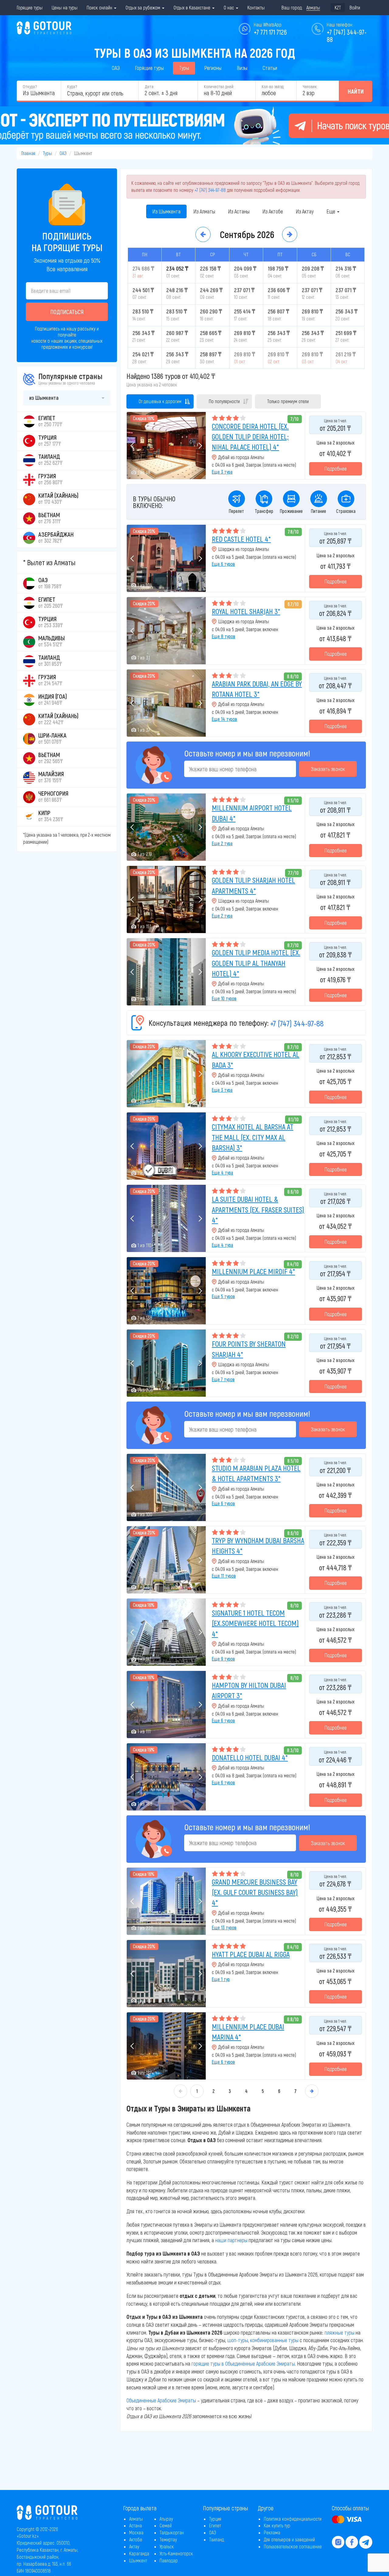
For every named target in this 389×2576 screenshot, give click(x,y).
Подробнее (336, 469)
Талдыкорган (172, 2532)
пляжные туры (339, 2332)
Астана (136, 2525)
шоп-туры (238, 2340)
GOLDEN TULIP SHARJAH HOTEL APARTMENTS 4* (253, 885)
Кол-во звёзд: (273, 86)
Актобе (136, 2539)
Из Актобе (273, 211)
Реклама (272, 2532)
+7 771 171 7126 (270, 32)
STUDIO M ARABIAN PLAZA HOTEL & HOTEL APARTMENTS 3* (256, 1473)
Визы (242, 68)
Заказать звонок (328, 769)
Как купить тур (277, 2525)
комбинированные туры (274, 2340)
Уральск (167, 2546)
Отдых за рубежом (143, 7)
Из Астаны (239, 211)
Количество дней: (219, 86)
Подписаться (67, 312)
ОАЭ (116, 68)
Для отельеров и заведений (289, 2539)
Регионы (213, 68)
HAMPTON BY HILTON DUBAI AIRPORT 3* (249, 1690)
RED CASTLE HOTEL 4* (241, 539)
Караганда (139, 2553)
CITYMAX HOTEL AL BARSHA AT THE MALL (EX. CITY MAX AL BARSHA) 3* (253, 1137)
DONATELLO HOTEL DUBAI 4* (250, 1757)
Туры (184, 68)
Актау (134, 2546)
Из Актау (305, 211)
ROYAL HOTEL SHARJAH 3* (246, 611)
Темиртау (168, 2539)
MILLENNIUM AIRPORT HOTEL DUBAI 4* (252, 813)
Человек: (310, 86)
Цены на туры (65, 7)
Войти (355, 7)
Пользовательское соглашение (293, 2546)
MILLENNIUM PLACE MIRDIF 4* (253, 1271)
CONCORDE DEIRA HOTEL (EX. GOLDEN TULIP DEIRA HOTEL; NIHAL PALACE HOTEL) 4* (250, 437)
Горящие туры (30, 7)
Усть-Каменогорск (176, 2553)
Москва (136, 2532)
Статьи (270, 68)
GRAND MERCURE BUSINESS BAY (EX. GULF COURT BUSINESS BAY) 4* (255, 1892)
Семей (166, 2525)
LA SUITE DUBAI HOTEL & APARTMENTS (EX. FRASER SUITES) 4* (258, 1209)
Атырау (166, 2519)
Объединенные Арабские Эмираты (161, 2400)
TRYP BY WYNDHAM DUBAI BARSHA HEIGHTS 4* (258, 1546)
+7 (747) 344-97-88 (210, 190)
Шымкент (138, 2560)
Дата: (149, 86)
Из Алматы (204, 211)
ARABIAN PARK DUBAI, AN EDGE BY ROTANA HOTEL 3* (257, 689)
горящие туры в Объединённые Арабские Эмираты (243, 2363)
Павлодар (169, 2560)
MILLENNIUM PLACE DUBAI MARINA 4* (248, 2032)
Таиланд (217, 2539)
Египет (215, 2525)
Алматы (136, 2519)
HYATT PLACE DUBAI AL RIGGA (251, 1954)
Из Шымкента (166, 211)
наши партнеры (231, 2240)
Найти (356, 91)
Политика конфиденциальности (293, 2519)
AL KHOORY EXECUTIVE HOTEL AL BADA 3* (256, 1059)
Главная (28, 153)
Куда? (72, 86)
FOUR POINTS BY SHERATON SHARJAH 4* (249, 1349)
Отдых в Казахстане (193, 7)
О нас (229, 7)
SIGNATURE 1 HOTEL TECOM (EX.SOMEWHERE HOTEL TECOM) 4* (255, 1623)
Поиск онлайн (100, 7)
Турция (215, 2519)
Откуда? (30, 86)
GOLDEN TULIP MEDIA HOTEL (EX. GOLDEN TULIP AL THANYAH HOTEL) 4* (256, 963)
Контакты (256, 7)
